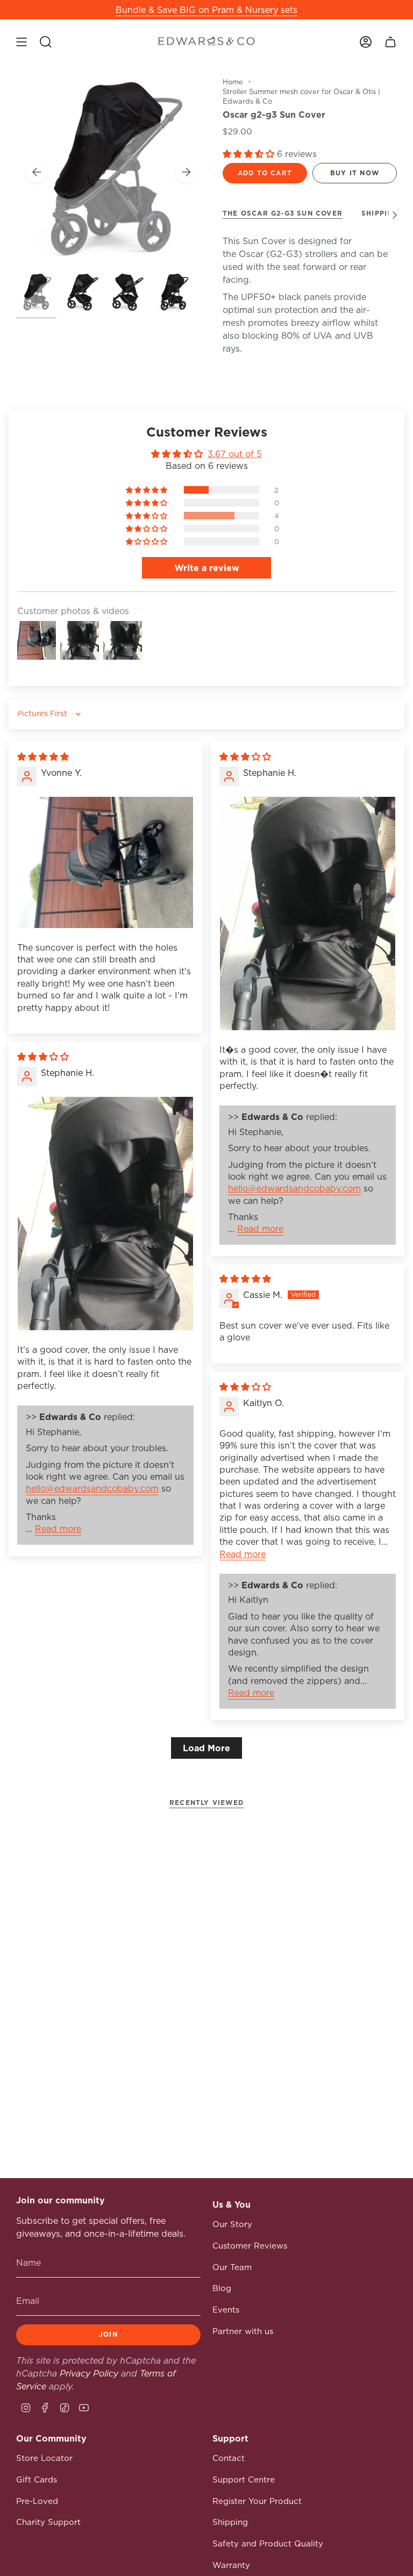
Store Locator (44, 2458)
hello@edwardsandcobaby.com (294, 1188)
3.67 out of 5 (235, 454)
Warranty (231, 2565)
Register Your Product (257, 2501)
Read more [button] (260, 1229)
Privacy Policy (89, 2373)
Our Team (232, 2267)
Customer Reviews (250, 2246)
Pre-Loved (37, 2501)
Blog (222, 2288)
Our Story (232, 2224)
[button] (250, 154)
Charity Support (48, 2522)
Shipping (230, 2522)
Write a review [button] (207, 568)
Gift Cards (37, 2479)
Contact (229, 2458)
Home (233, 82)
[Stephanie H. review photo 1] (308, 914)
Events (226, 2310)
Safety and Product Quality (268, 2543)
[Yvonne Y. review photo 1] (105, 863)
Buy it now (355, 173)
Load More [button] (206, 1748)
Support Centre (244, 2479)
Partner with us (243, 2331)
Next (186, 172)
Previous (37, 172)
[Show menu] (22, 42)
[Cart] (390, 42)
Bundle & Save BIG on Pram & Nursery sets (206, 10)
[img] (43, 757)
